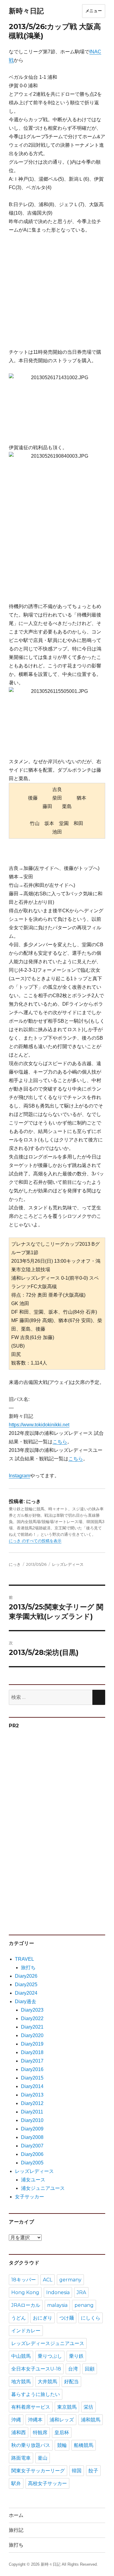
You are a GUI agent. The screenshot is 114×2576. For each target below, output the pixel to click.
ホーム (16, 2515)
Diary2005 (32, 2163)
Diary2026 (26, 1976)
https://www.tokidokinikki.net (39, 1425)
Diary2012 (32, 2103)
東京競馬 (67, 2407)
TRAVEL (24, 1959)
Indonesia (58, 2292)
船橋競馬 (84, 2445)
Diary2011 (32, 2112)
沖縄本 (35, 2420)
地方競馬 (21, 2382)
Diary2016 (32, 2069)
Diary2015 (32, 2078)
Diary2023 (32, 2010)
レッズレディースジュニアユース (48, 2343)
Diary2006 (32, 2154)
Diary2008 (32, 2137)
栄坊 (88, 2407)
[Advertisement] (61, 294)
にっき (15, 1564)
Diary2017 (32, 2061)
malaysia (57, 2305)
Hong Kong (25, 2292)
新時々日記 (26, 11)
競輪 (62, 2445)
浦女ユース (33, 2180)
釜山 (43, 2458)
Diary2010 (32, 2120)
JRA (81, 2292)
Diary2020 (32, 2035)
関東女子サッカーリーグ (38, 2471)
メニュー (94, 11)
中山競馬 (21, 2356)
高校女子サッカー (47, 2483)
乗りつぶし (50, 2356)
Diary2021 (32, 2027)
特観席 (40, 2432)
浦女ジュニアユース (43, 2188)
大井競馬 (47, 2382)
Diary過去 (26, 2001)
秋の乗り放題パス (31, 2445)
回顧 (90, 2369)
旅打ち (28, 1968)
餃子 (93, 2471)
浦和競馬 (91, 2420)
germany (70, 2280)
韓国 (77, 2471)
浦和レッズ (62, 2420)
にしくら (91, 2318)
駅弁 (16, 2483)
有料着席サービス (31, 2407)
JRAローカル (26, 2305)
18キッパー (24, 2280)
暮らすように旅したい (36, 2394)
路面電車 (21, 2458)
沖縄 (16, 2420)
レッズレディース (68, 1564)
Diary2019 (32, 2044)
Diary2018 (32, 2052)
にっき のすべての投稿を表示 (35, 1541)
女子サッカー (29, 2197)
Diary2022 (32, 2018)
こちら (60, 1442)
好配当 (71, 2382)
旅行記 (16, 2530)
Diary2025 (26, 1985)
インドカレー (26, 2331)
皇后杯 (62, 2432)
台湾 (73, 2369)
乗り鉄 (76, 2356)
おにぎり (43, 2318)
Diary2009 (32, 2129)
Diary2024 (26, 1993)
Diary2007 (32, 2146)
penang (84, 2305)
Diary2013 (32, 2095)
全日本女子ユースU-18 (36, 2369)
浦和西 (19, 2432)
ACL (48, 2280)
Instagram (19, 1476)
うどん (19, 2318)
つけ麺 (67, 2318)
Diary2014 (32, 2086)
